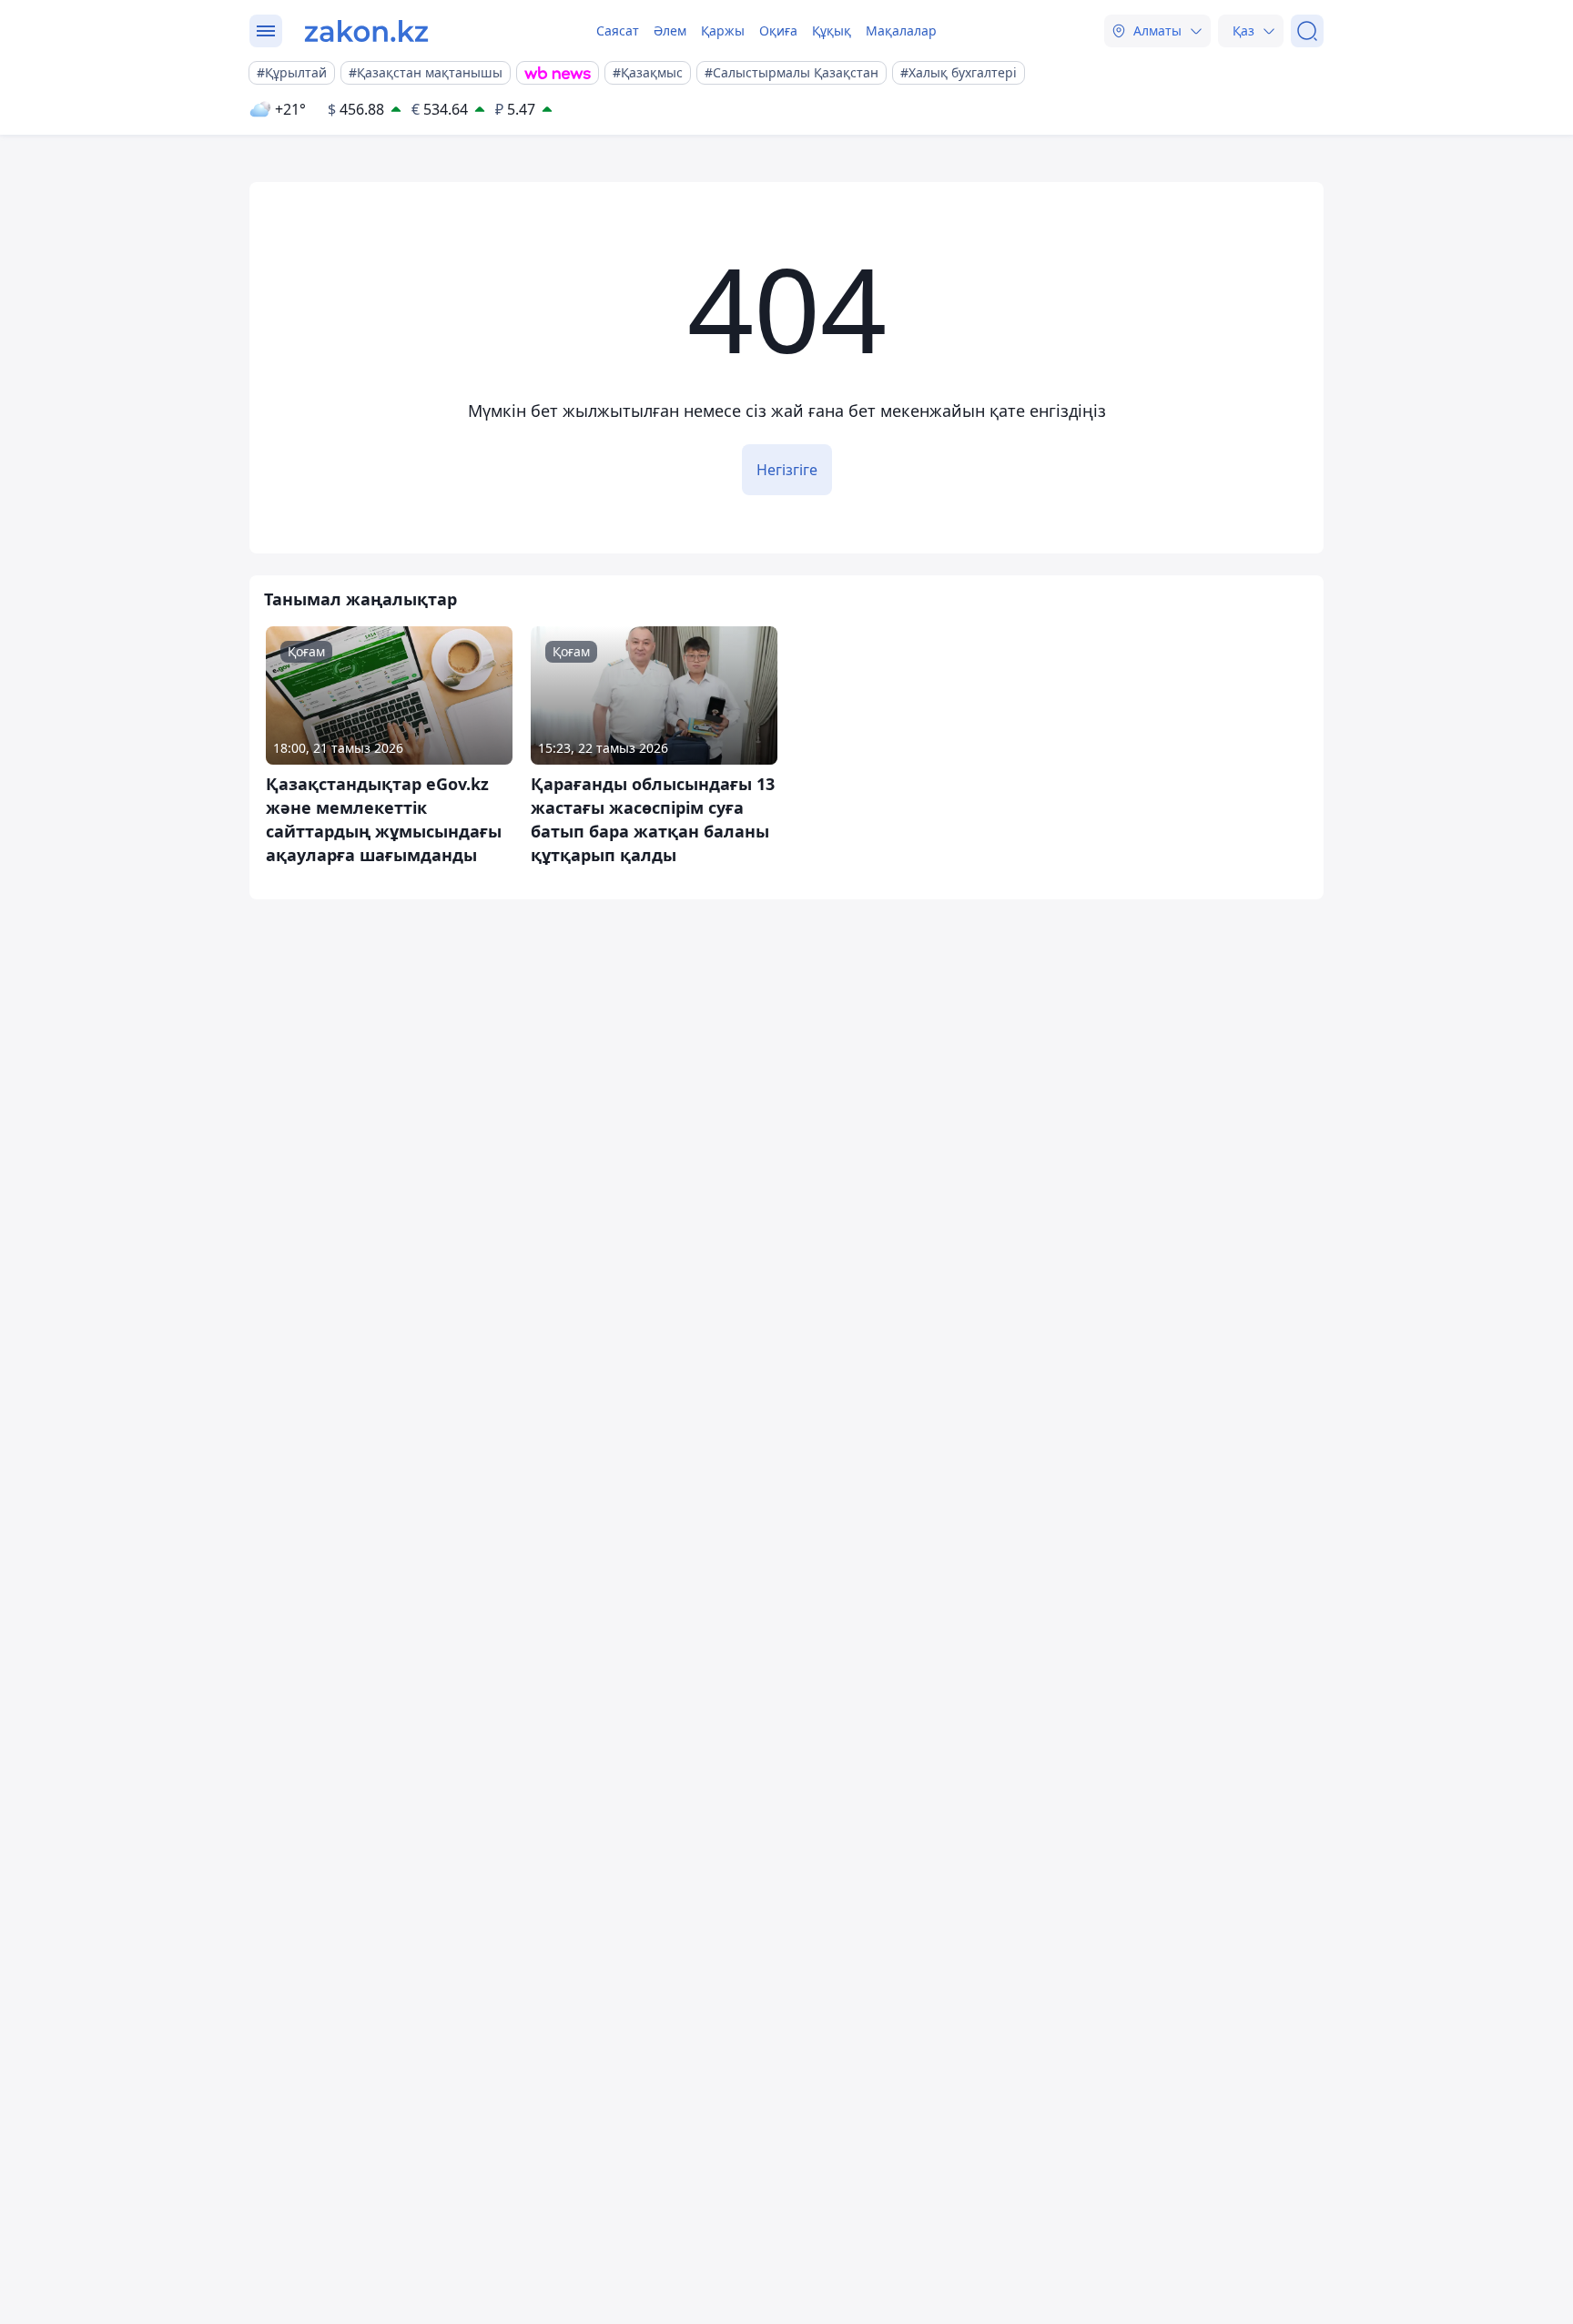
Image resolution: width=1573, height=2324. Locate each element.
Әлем (670, 30)
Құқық (832, 30)
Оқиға (778, 30)
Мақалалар (901, 30)
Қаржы (723, 30)
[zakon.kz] (366, 31)
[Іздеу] (1307, 31)
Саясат (618, 30)
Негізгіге (787, 470)
